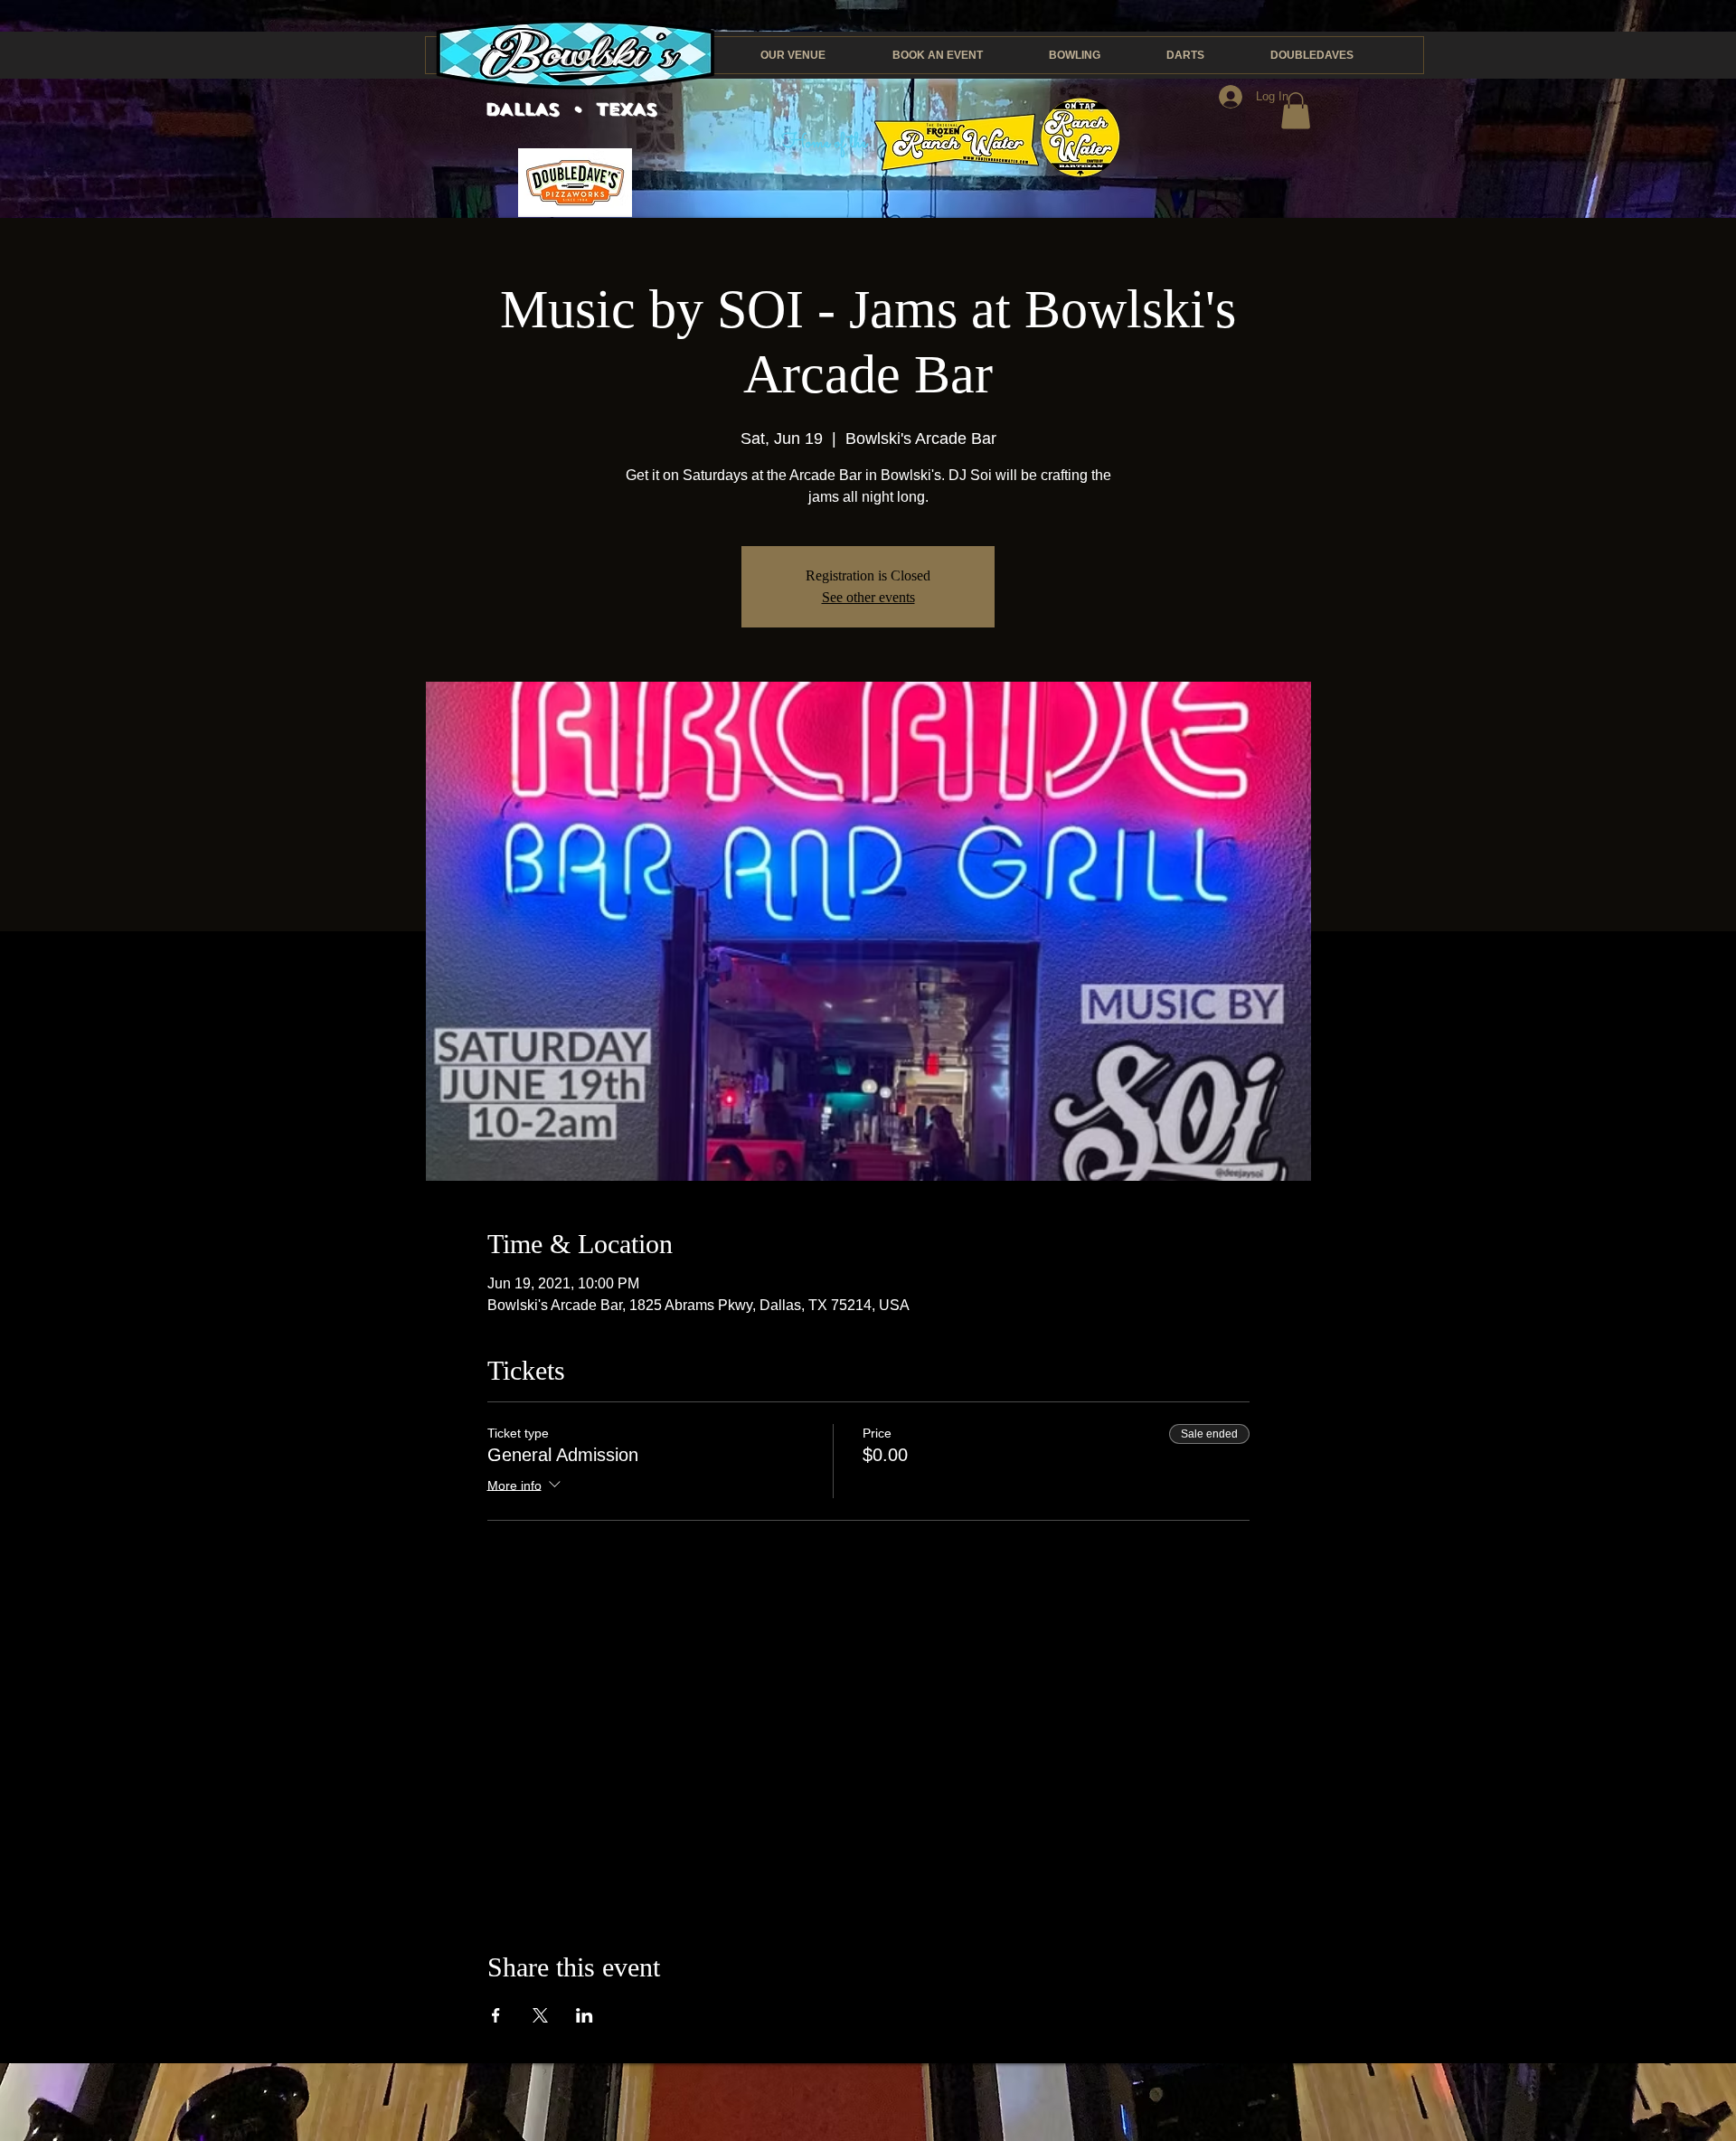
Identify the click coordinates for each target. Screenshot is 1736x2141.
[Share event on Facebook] (496, 2015)
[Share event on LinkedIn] (585, 2015)
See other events (868, 597)
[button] (1296, 111)
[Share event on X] (540, 2015)
